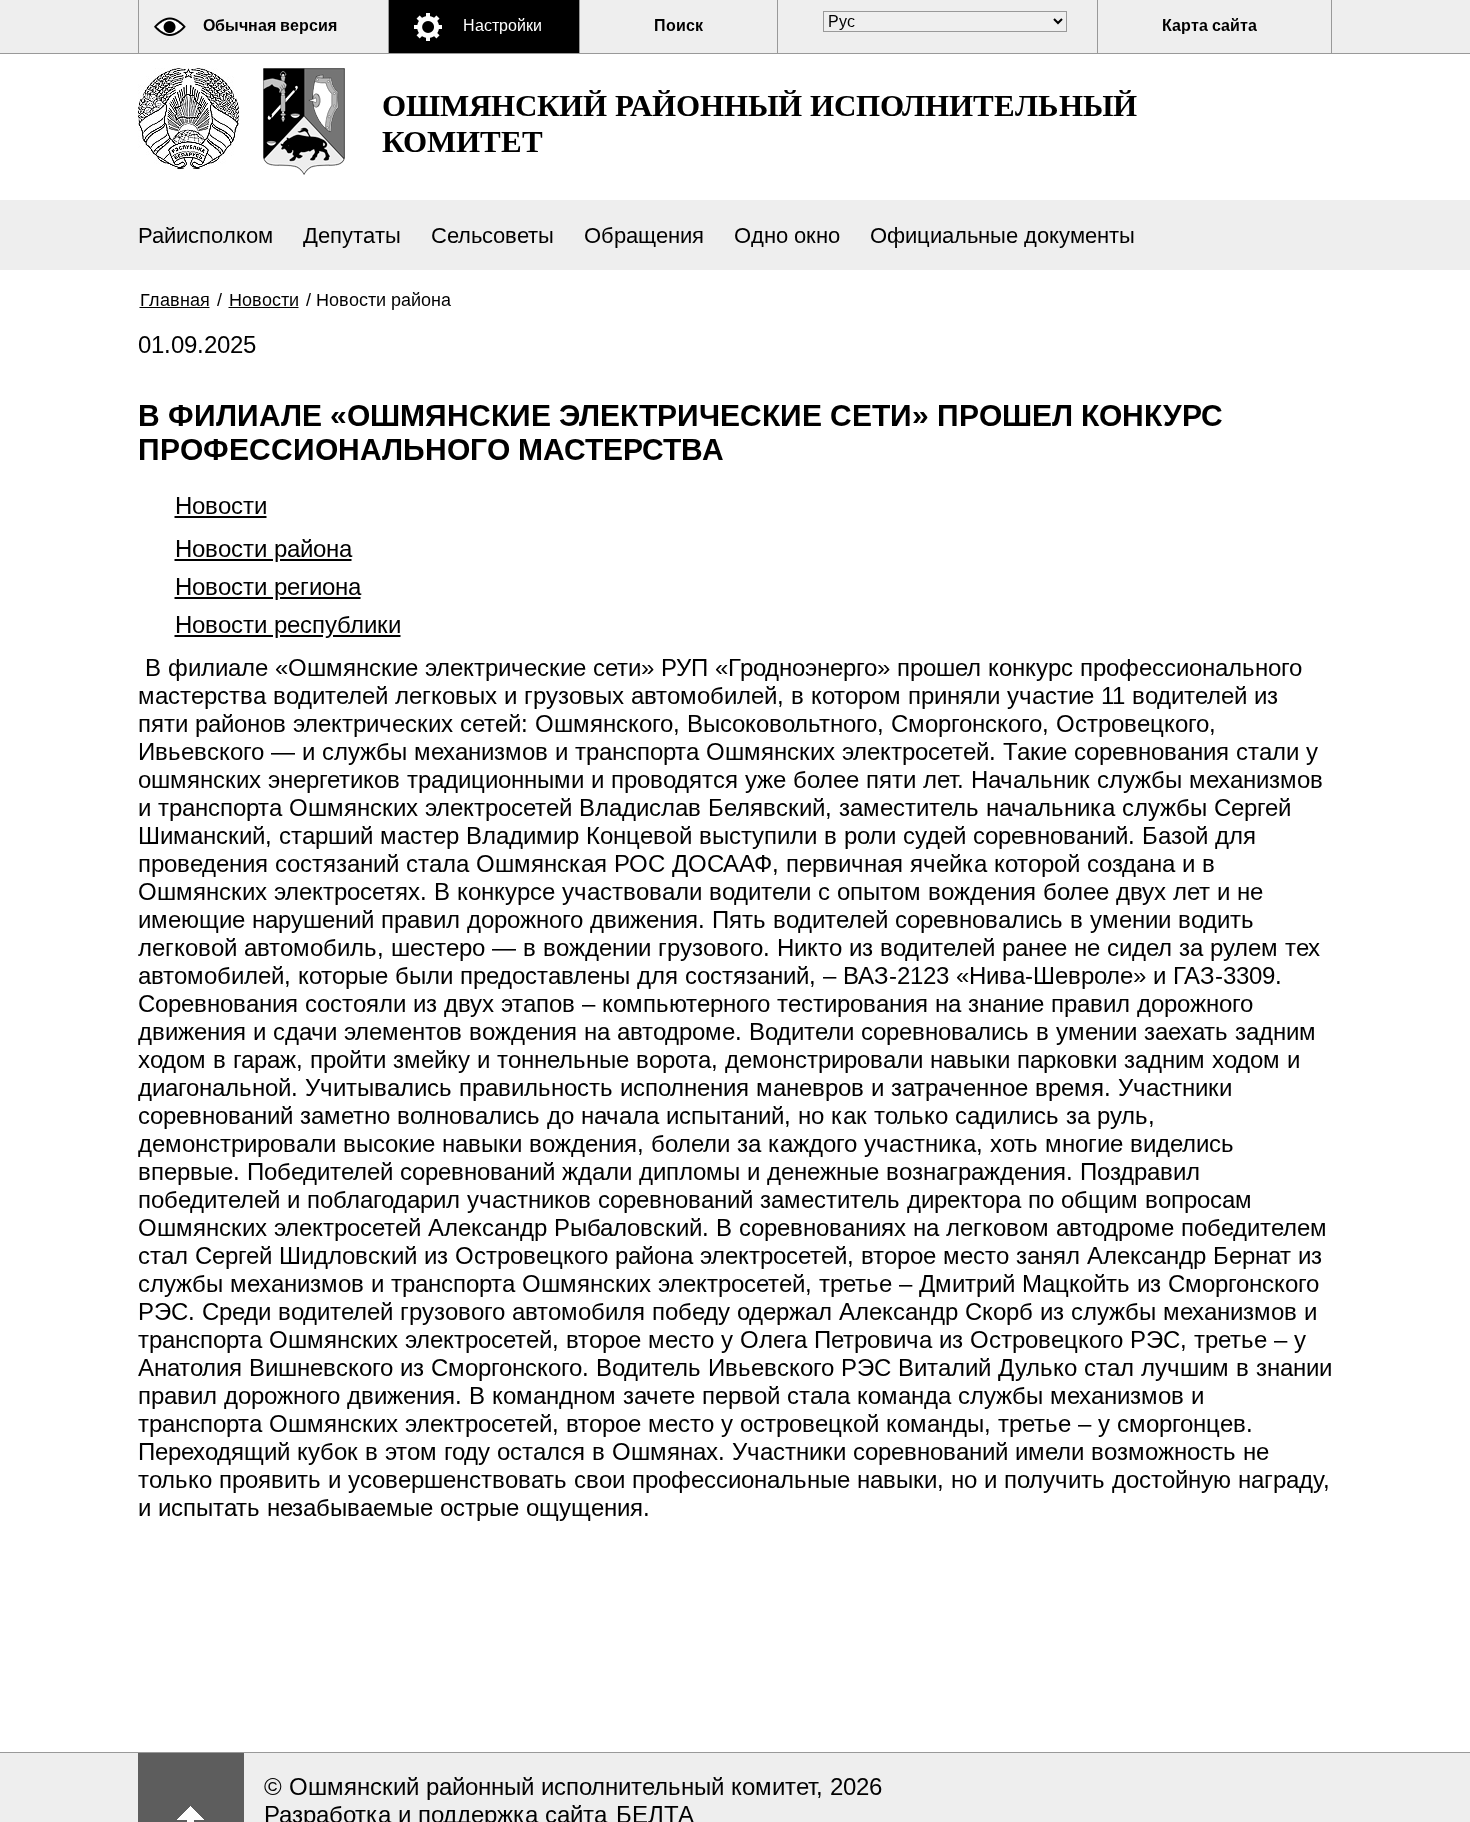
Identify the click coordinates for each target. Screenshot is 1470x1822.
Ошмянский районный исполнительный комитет (759, 123)
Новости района (263, 548)
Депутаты (352, 235)
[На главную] (188, 118)
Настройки (502, 25)
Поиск (678, 25)
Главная (175, 300)
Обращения (644, 235)
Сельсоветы (492, 235)
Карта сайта (1209, 25)
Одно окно (787, 235)
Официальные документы (1002, 235)
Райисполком (205, 235)
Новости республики (288, 624)
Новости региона (268, 586)
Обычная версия (270, 25)
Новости (264, 300)
